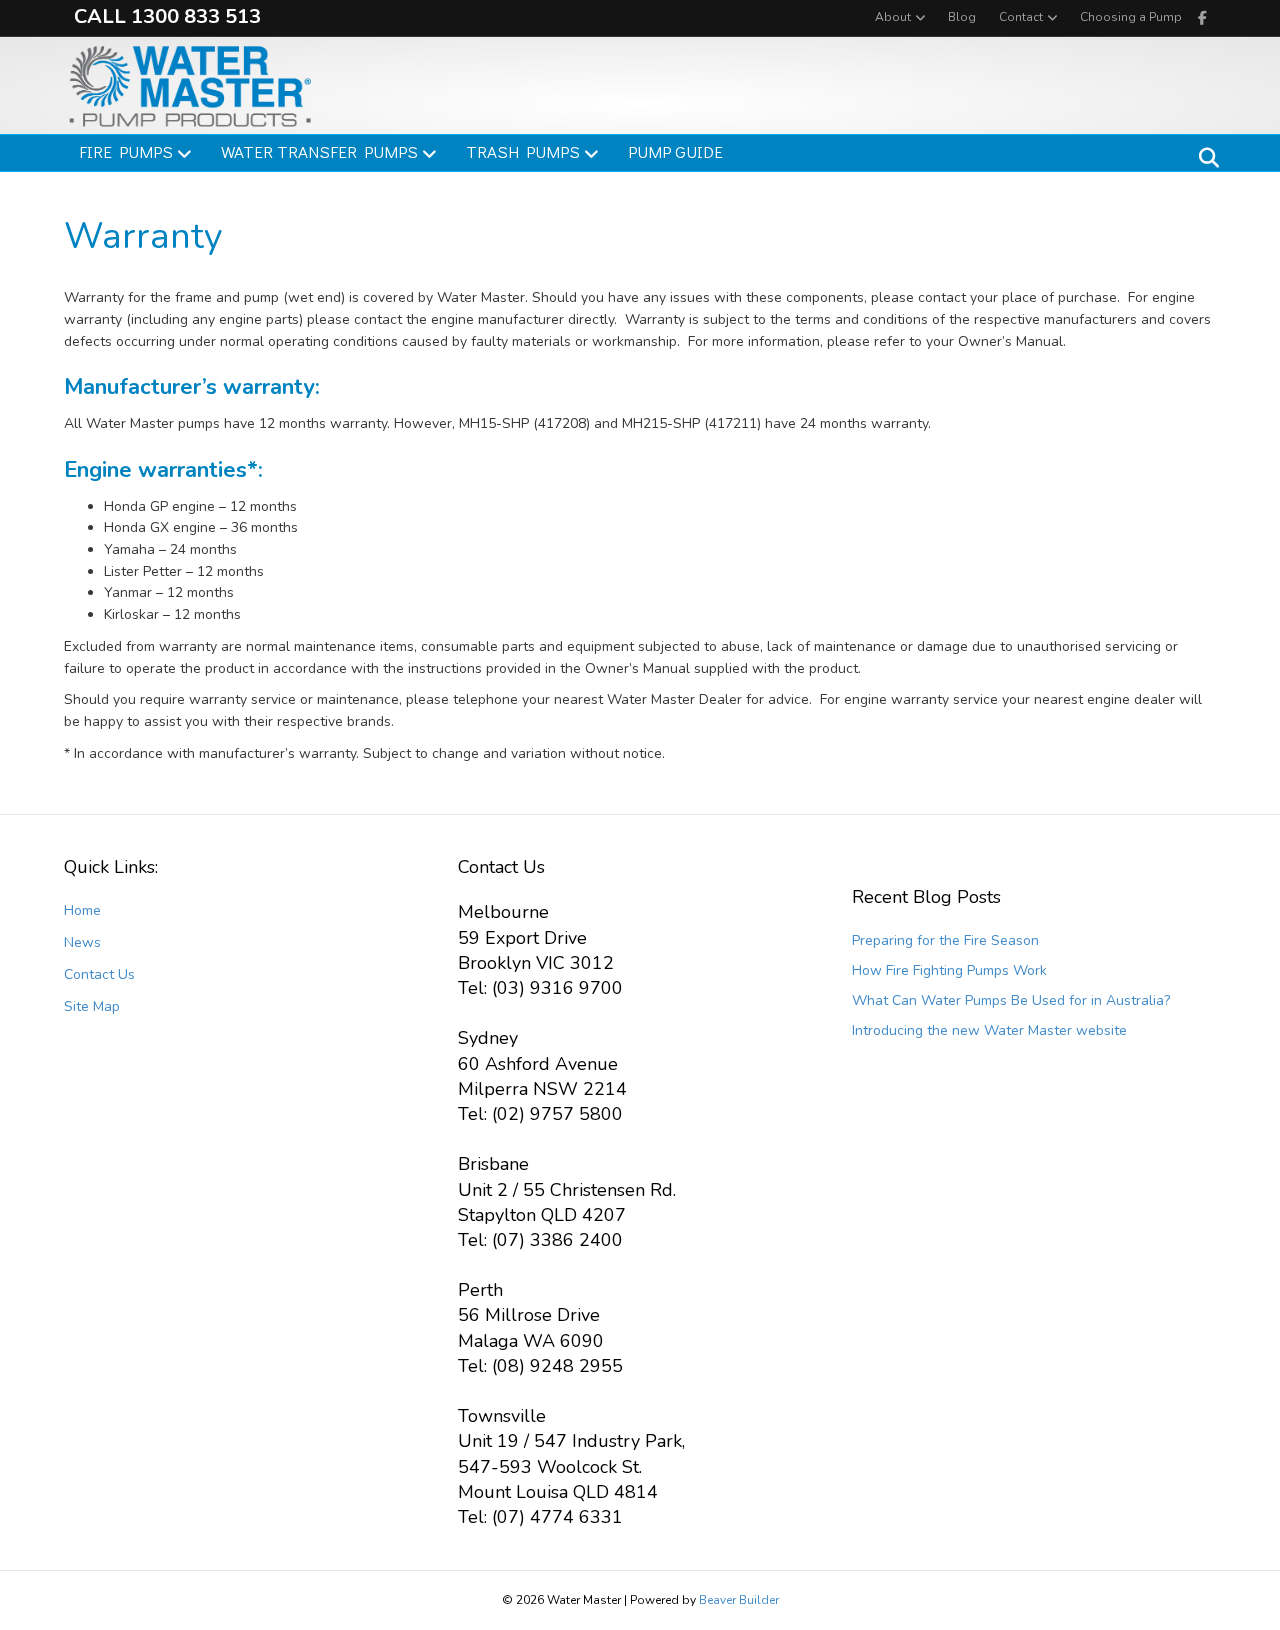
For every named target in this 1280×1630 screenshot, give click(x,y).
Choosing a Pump (1131, 17)
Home (82, 910)
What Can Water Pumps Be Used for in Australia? (1011, 1000)
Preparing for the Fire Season (945, 940)
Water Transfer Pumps (319, 151)
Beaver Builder (739, 1600)
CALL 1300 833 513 (167, 16)
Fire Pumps (126, 151)
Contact (1021, 17)
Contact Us (99, 974)
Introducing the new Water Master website (989, 1030)
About (893, 17)
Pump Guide (675, 151)
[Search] (1203, 158)
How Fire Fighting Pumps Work (949, 970)
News (82, 942)
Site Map (92, 1006)
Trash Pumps (523, 151)
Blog (962, 17)
